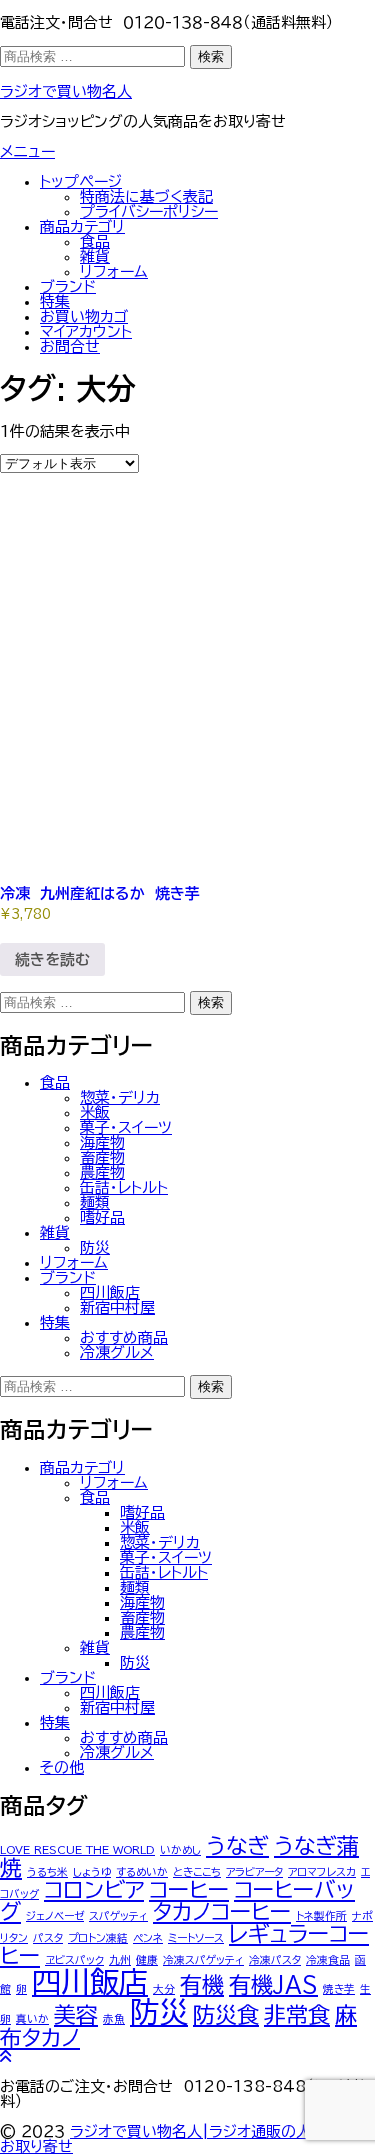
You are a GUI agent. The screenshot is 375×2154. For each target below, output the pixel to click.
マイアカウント (86, 331)
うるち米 (47, 1872)
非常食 (297, 2015)
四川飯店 (110, 1292)
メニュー (27, 151)
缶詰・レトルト (124, 1187)
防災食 (226, 2015)
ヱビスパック (74, 1960)
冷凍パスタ (275, 1960)
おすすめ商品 (124, 1337)
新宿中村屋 (117, 1307)
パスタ (48, 1938)
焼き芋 (339, 1989)
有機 (202, 1985)
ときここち (197, 1872)
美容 (76, 2015)
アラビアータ (254, 1872)
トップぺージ (81, 181)
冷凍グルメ (117, 1352)
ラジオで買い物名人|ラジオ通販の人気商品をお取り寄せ (185, 2139)
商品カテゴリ (82, 226)
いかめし (180, 1850)
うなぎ (237, 1846)
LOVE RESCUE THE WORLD (77, 1850)
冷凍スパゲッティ (203, 1960)
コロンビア (94, 1890)
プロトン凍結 (98, 1938)
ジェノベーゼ (55, 1916)
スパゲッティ (118, 1916)
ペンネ (148, 1938)
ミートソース (196, 1938)
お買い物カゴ (84, 316)
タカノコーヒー (222, 1912)
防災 (95, 1247)
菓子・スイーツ (126, 1127)
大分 (164, 1989)
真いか (32, 2019)
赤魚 (114, 2019)
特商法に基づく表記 (146, 196)
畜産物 (102, 1157)
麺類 (95, 1202)
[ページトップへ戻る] (5, 2056)
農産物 (102, 1172)
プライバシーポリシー (149, 211)
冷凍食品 (328, 1960)
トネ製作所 (321, 1916)
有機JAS (273, 1985)
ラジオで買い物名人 (66, 91)
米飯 (95, 1112)
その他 (62, 1767)
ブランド (68, 286)
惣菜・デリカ (120, 1097)
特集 (55, 301)
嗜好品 (102, 1217)
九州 (120, 1960)
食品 (95, 241)
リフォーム (114, 271)
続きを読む (52, 959)
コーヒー (189, 1890)
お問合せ (70, 346)
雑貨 (95, 256)
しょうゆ (92, 1872)
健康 (147, 1960)
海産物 (102, 1142)
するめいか (142, 1872)
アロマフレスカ (322, 1872)
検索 (211, 56)
